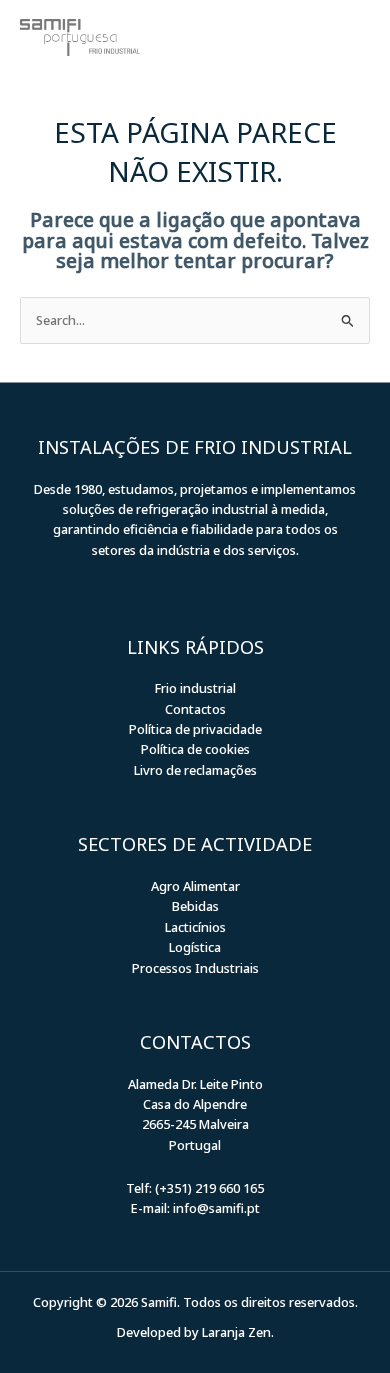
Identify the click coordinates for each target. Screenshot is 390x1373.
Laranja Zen (236, 1332)
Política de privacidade (195, 729)
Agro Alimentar (195, 886)
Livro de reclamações (195, 770)
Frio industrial (195, 688)
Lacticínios (195, 927)
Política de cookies (195, 749)
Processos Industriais (195, 968)
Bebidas (195, 906)
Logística (195, 947)
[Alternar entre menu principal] (345, 37)
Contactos (195, 709)
